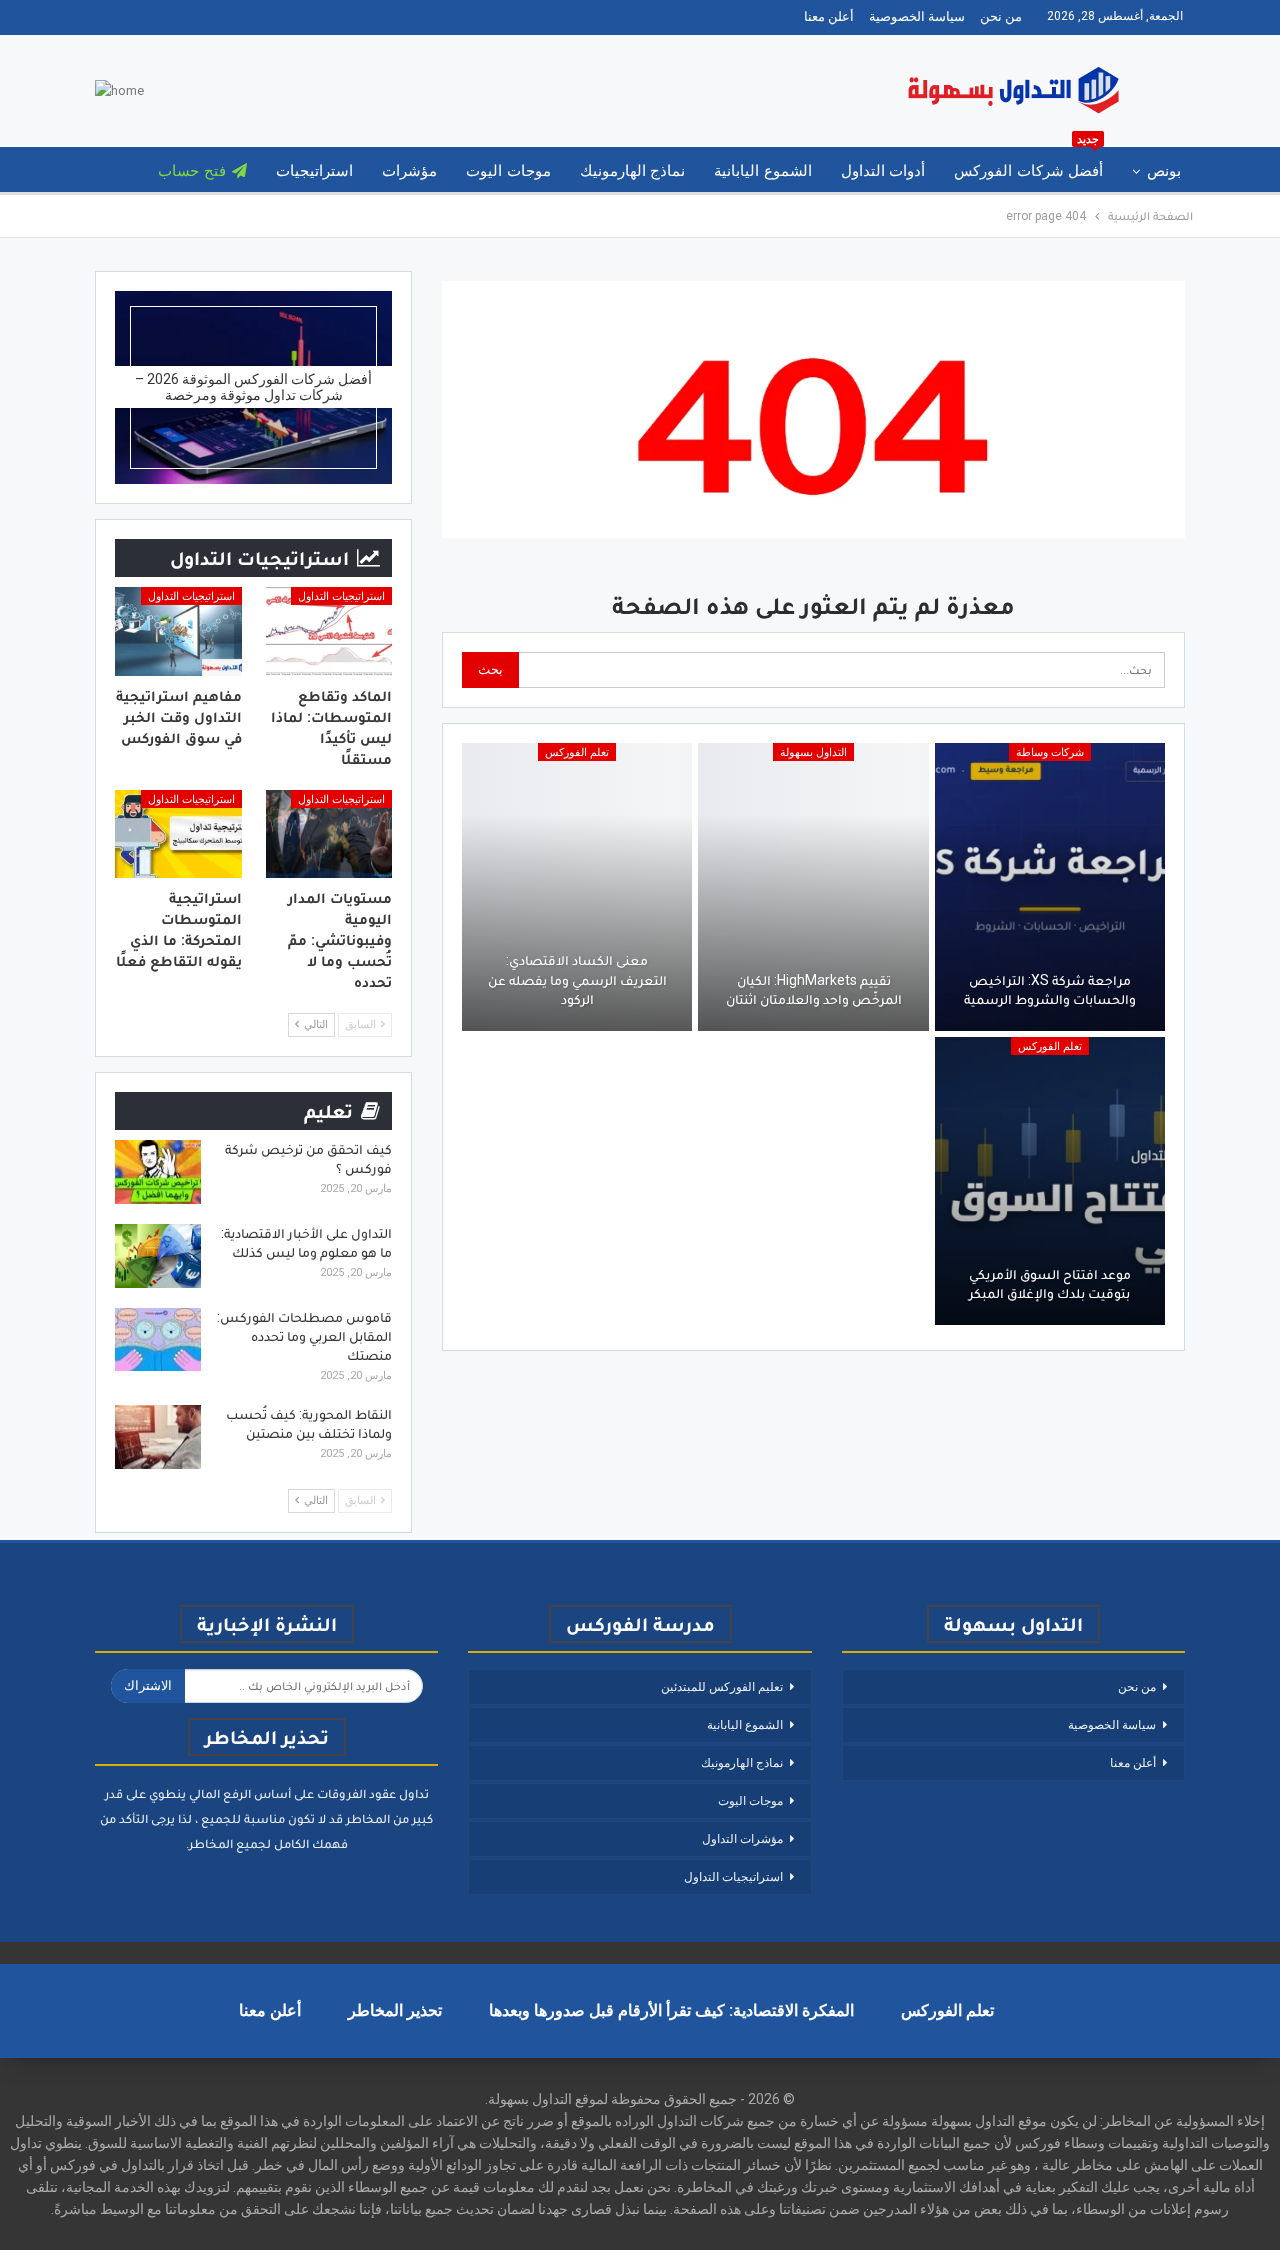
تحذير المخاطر (395, 2010)
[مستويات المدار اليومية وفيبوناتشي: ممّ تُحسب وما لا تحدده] (329, 834)
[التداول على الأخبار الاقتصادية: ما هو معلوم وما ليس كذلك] (158, 1256)
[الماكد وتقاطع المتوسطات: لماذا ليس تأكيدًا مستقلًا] (329, 631)
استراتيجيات (314, 171)
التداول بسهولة (813, 752)
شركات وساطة (1050, 752)
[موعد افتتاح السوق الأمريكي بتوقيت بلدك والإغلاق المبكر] (1050, 1181)
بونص (1164, 171)
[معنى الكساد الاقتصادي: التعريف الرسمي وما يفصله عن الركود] (577, 887)
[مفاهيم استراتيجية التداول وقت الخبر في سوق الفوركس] (178, 631)
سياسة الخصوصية (917, 16)
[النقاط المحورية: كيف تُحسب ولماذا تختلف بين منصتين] (158, 1437)
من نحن (1001, 16)
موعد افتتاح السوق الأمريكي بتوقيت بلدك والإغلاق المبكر (1050, 1284)
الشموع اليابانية (762, 171)
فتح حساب (191, 171)
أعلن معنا (829, 16)
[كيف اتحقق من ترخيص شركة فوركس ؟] (158, 1172)
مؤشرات (409, 171)
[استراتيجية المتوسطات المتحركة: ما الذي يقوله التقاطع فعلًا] (178, 834)
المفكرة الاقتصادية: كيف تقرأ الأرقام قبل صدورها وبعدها (671, 2010)
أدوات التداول (883, 171)
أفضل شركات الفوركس (1028, 163)
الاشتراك (148, 1685)
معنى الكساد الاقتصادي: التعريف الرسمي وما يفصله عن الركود (577, 979)
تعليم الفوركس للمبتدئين (722, 1687)
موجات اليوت (508, 171)
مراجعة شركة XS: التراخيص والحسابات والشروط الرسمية (1050, 990)
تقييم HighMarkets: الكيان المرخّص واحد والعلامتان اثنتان (814, 990)
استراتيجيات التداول (341, 596)
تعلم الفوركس (577, 752)
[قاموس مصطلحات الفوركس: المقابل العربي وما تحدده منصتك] (158, 1340)
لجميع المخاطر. (228, 1843)
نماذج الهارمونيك (632, 171)
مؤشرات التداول (742, 1839)
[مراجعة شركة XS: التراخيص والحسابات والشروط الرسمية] (1050, 887)
